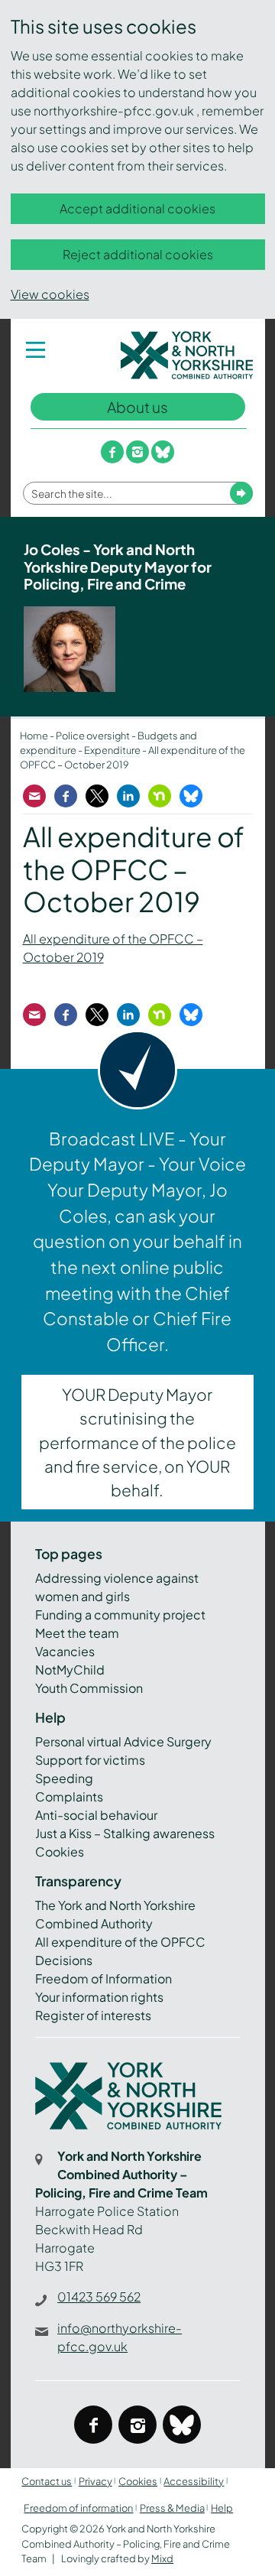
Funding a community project (120, 1614)
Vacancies (65, 1651)
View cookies (50, 294)
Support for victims (90, 1760)
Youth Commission (89, 1688)
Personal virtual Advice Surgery (123, 1741)
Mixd (162, 2558)
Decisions (64, 1960)
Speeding (64, 1778)
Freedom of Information (104, 1978)
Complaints (69, 1796)
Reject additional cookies (138, 254)
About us (137, 407)
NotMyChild (70, 1670)
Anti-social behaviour (96, 1815)
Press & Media (172, 2508)
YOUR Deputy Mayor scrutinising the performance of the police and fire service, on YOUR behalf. (137, 1442)
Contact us (47, 2481)
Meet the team (77, 1633)
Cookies (60, 1852)
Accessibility (194, 2481)
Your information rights (99, 1997)
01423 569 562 (99, 2297)
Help (222, 2508)
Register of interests (93, 2015)
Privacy (95, 2481)
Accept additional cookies (137, 208)
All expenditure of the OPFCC (120, 1942)
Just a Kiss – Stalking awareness (125, 1833)
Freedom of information (78, 2508)
